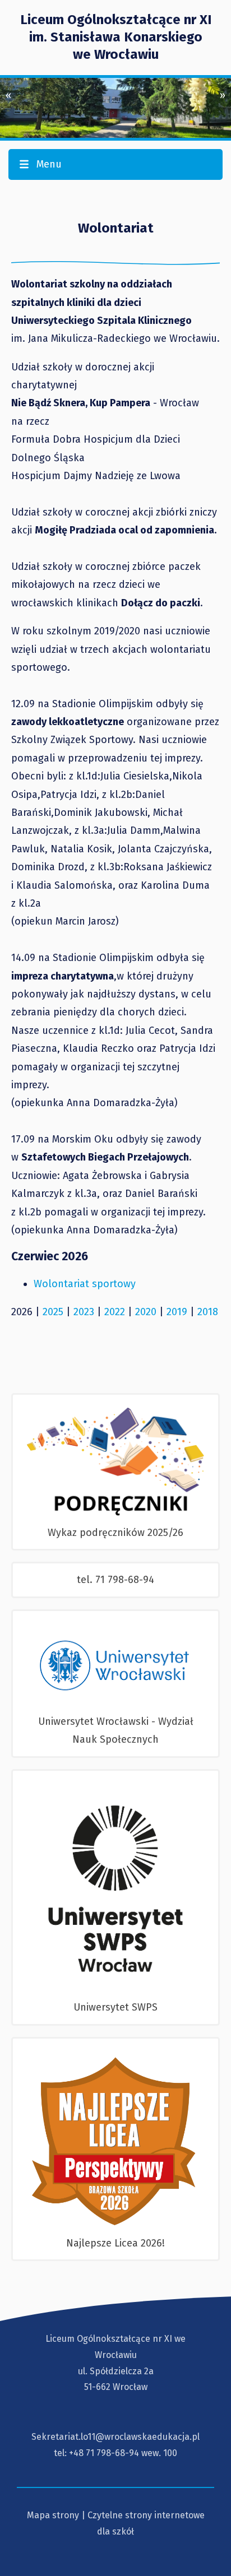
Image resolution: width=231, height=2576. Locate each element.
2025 (53, 1312)
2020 (146, 1312)
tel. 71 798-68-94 (115, 1580)
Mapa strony (53, 2515)
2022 (115, 1312)
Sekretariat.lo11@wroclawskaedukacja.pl (115, 2437)
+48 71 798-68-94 (104, 2453)
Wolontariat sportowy (85, 1284)
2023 (84, 1312)
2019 (177, 1312)
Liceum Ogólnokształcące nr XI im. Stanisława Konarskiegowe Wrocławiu (116, 37)
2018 (208, 1312)
